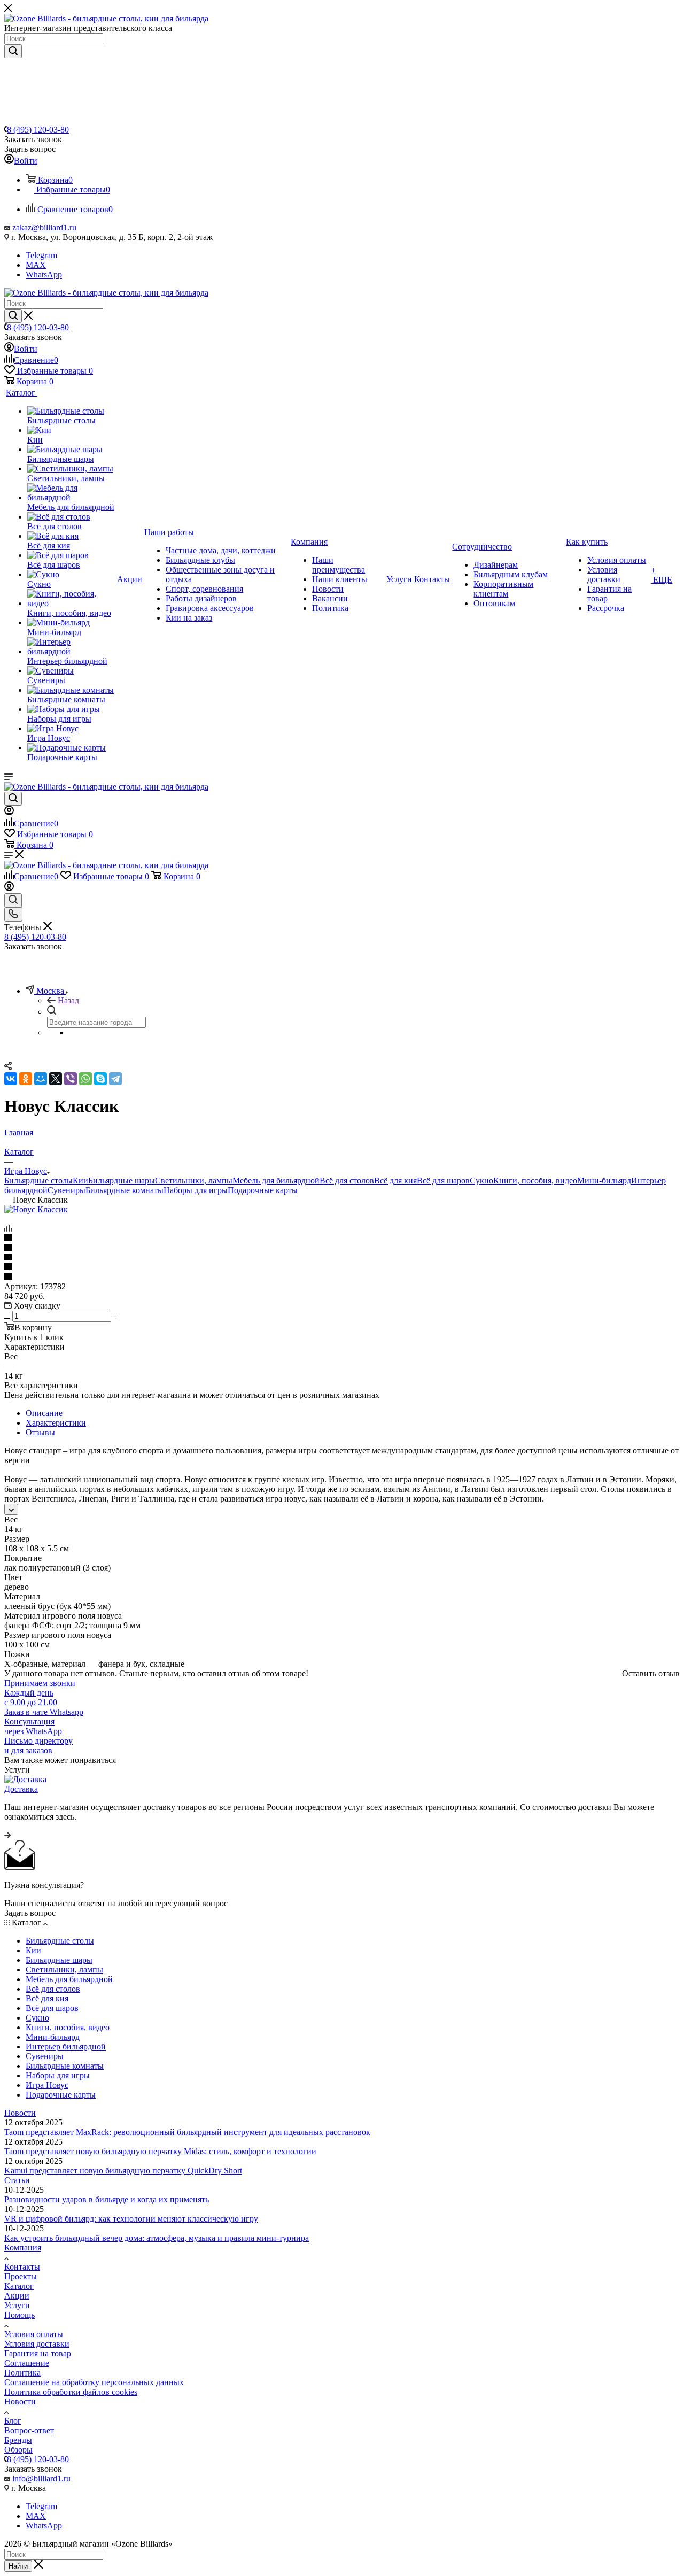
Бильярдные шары (122, 1181)
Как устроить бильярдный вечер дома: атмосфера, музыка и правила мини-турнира (157, 2238)
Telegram (41, 255)
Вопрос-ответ (29, 2430)
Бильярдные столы (38, 1181)
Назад (68, 1000)
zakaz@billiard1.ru (44, 227)
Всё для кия (395, 1181)
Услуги (17, 2305)
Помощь (20, 2315)
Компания (23, 2248)
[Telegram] (115, 1079)
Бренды (18, 2440)
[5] (342, 1277)
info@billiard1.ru (41, 2478)
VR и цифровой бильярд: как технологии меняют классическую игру (131, 2219)
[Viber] (71, 1079)
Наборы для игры (196, 1190)
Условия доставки (37, 2344)
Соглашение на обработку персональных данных (94, 2382)
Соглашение (27, 2363)
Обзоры (18, 2450)
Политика (22, 2373)
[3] (342, 1258)
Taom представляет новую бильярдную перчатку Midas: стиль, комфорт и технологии (160, 2151)
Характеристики (56, 1423)
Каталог (19, 2286)
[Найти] (13, 51)
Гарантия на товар (38, 2353)
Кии (80, 1181)
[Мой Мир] (41, 1079)
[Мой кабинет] (9, 812)
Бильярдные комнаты (125, 1190)
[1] (342, 1239)
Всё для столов (347, 1181)
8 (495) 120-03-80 (38, 130)
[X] (56, 1079)
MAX (36, 265)
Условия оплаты (34, 2334)
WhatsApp (44, 274)
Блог (13, 2421)
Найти (18, 2566)
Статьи (17, 2180)
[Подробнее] (7, 1835)
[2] (342, 1248)
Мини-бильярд (604, 1181)
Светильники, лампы (194, 1181)
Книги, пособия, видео (535, 1181)
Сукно (481, 1181)
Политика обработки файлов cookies (71, 2392)
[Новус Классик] (36, 1209)
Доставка (21, 1789)
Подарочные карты (263, 1190)
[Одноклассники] (26, 1079)
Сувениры (67, 1190)
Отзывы (40, 1432)
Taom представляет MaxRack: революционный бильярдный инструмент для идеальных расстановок (187, 2132)
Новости (20, 2113)
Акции (17, 2296)
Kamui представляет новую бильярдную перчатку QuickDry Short (123, 2171)
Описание (44, 1413)
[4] (342, 1267)
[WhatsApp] (85, 1079)
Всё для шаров (443, 1181)
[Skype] (100, 1079)
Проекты (21, 2276)
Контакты (22, 2267)
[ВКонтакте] (11, 1079)
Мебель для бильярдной (276, 1181)
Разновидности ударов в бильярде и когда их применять (107, 2199)
